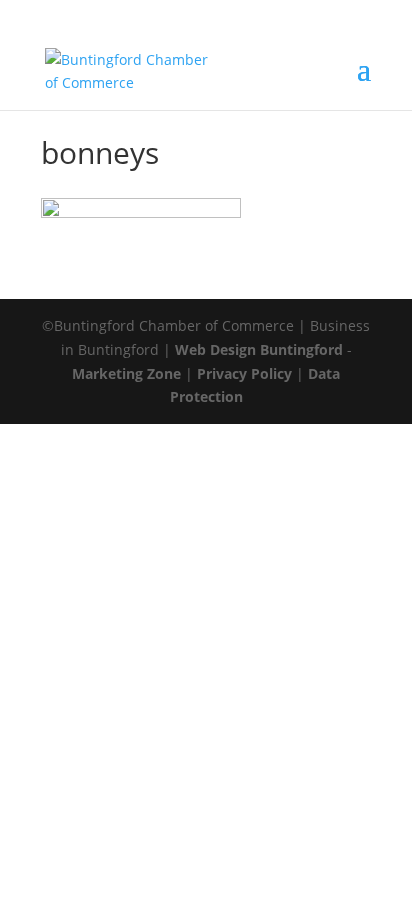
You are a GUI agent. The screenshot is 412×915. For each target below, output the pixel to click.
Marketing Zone (126, 373)
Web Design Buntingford (259, 349)
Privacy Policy (244, 373)
